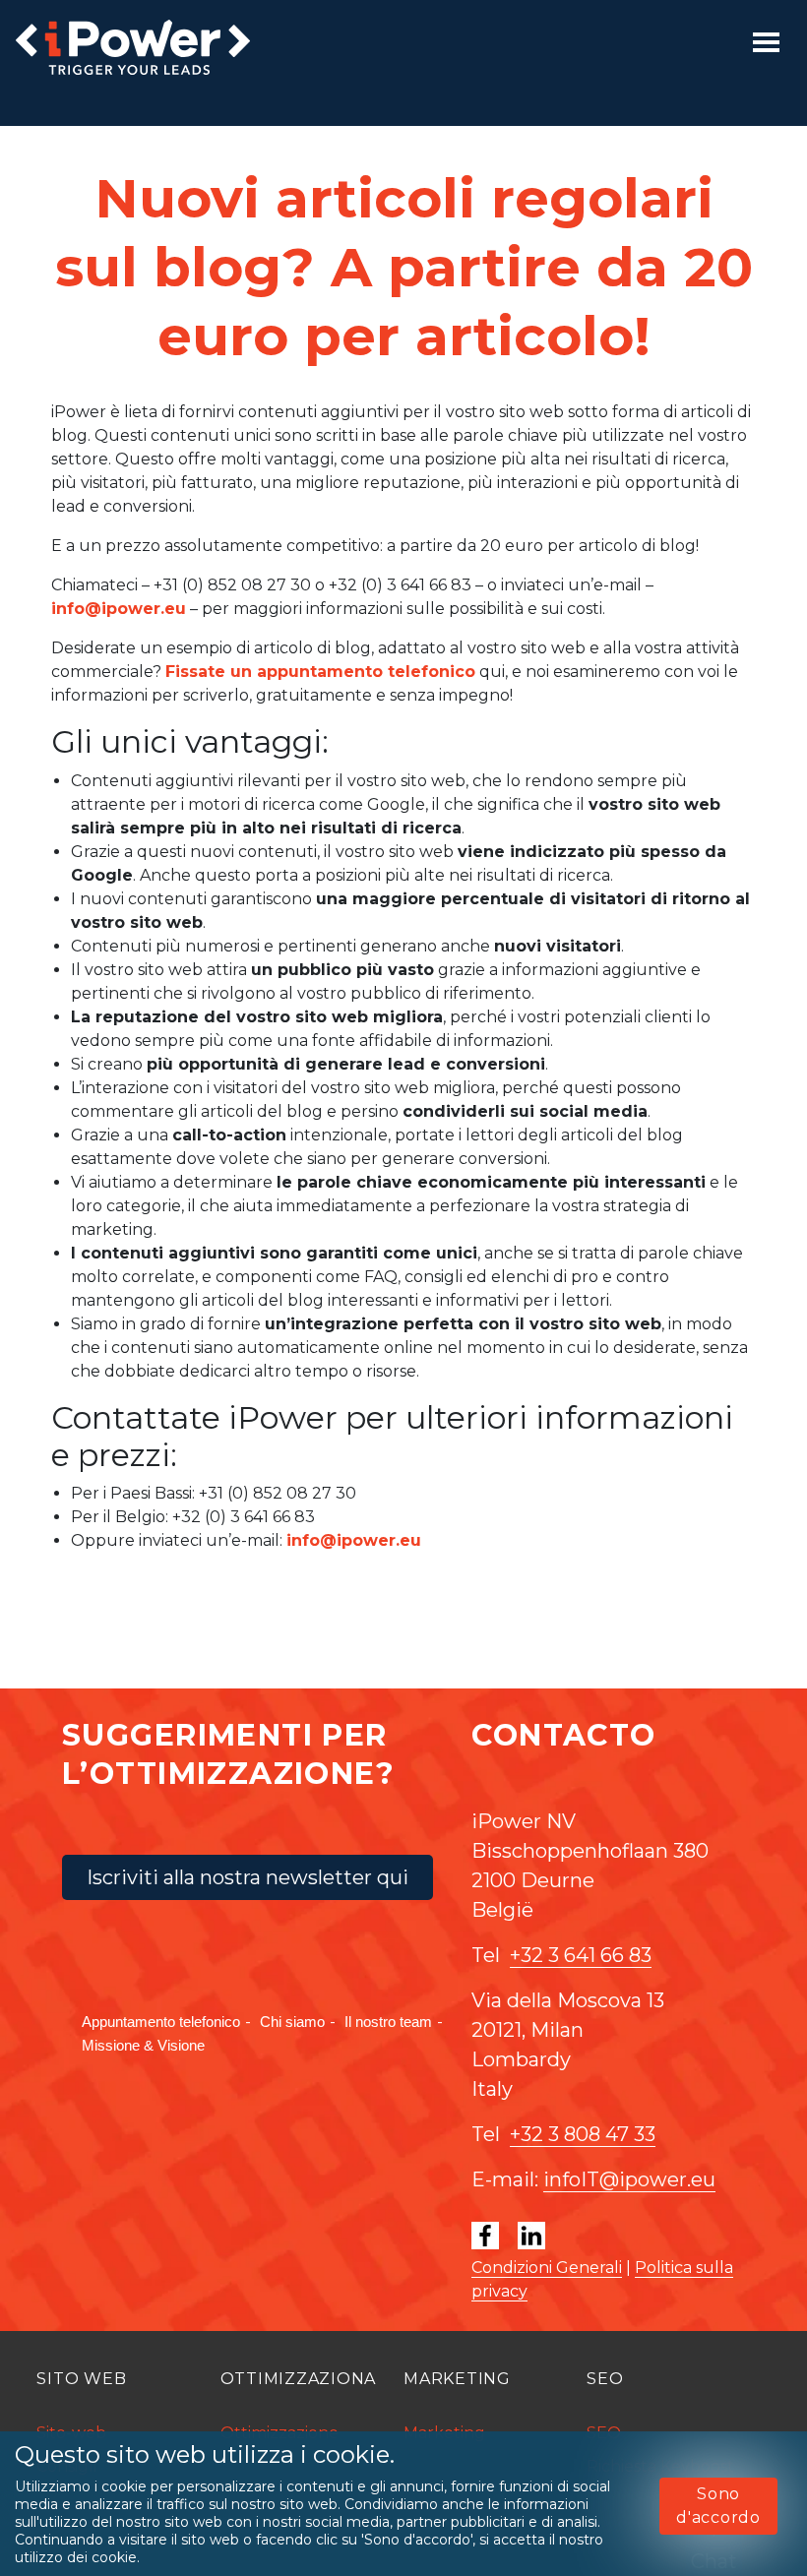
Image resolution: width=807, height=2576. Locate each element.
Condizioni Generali (547, 2268)
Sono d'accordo (718, 2506)
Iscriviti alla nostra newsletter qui (248, 1877)
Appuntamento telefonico (161, 2022)
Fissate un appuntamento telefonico (320, 672)
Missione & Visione (143, 2045)
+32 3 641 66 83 (581, 1955)
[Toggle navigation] (766, 42)
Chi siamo (292, 2022)
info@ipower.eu (119, 609)
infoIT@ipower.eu (629, 2179)
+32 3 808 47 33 (583, 2134)
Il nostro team (388, 2022)
